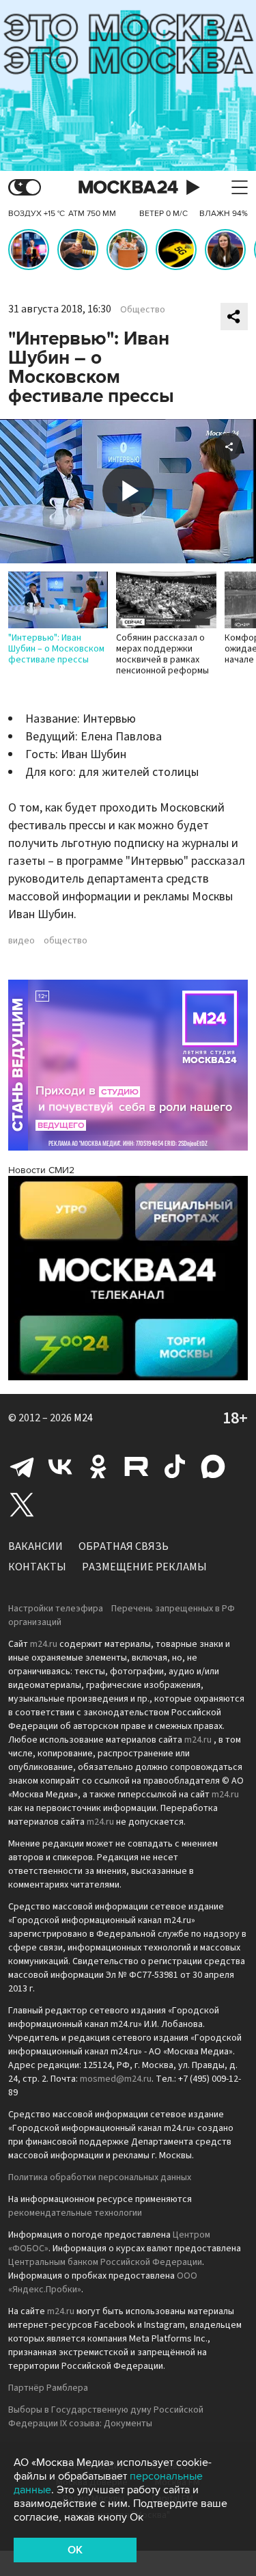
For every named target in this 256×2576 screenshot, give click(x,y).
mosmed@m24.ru (116, 2079)
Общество (143, 310)
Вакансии (35, 1546)
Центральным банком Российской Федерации (105, 2262)
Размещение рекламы (144, 1567)
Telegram (22, 1466)
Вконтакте (60, 1466)
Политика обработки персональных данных (100, 2177)
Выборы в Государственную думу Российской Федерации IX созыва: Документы (106, 2417)
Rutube (137, 1466)
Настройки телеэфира (56, 1609)
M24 (83, 1418)
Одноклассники (98, 1466)
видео (22, 941)
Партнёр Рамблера (48, 2388)
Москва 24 (128, 188)
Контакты (37, 1567)
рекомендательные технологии (75, 2213)
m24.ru (44, 1644)
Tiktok (175, 1466)
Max (213, 1466)
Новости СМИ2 (41, 1170)
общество (66, 941)
